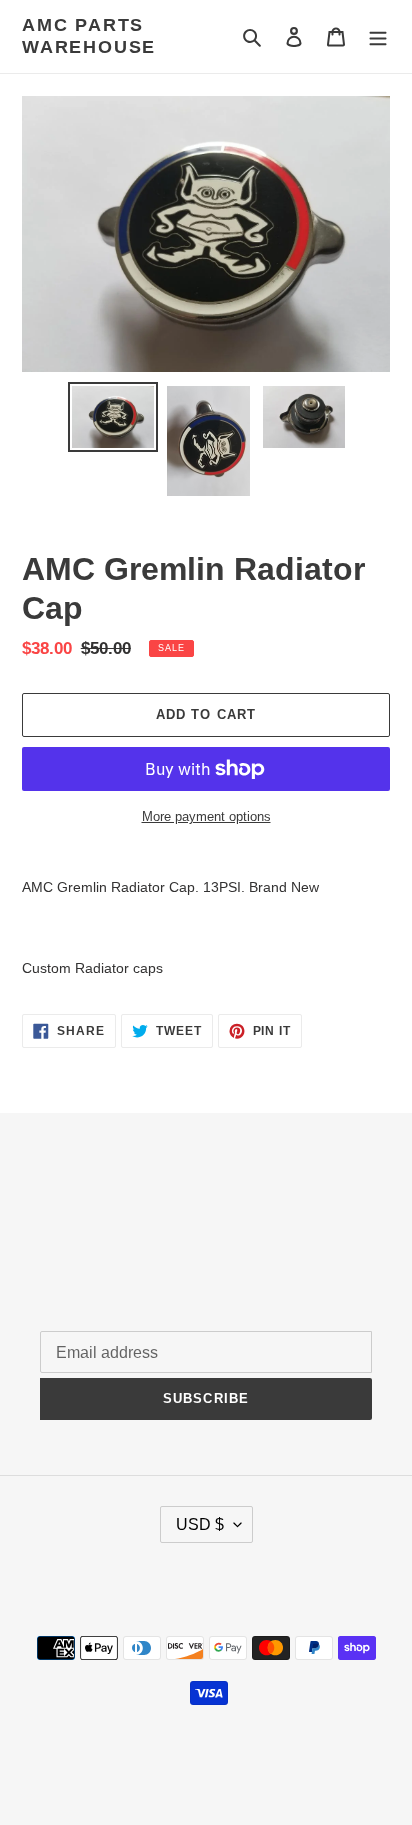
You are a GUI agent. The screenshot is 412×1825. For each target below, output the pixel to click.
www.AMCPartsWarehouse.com (292, 1759)
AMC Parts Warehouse (89, 36)
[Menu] (378, 36)
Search (63, 1213)
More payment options (206, 816)
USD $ (200, 1524)
